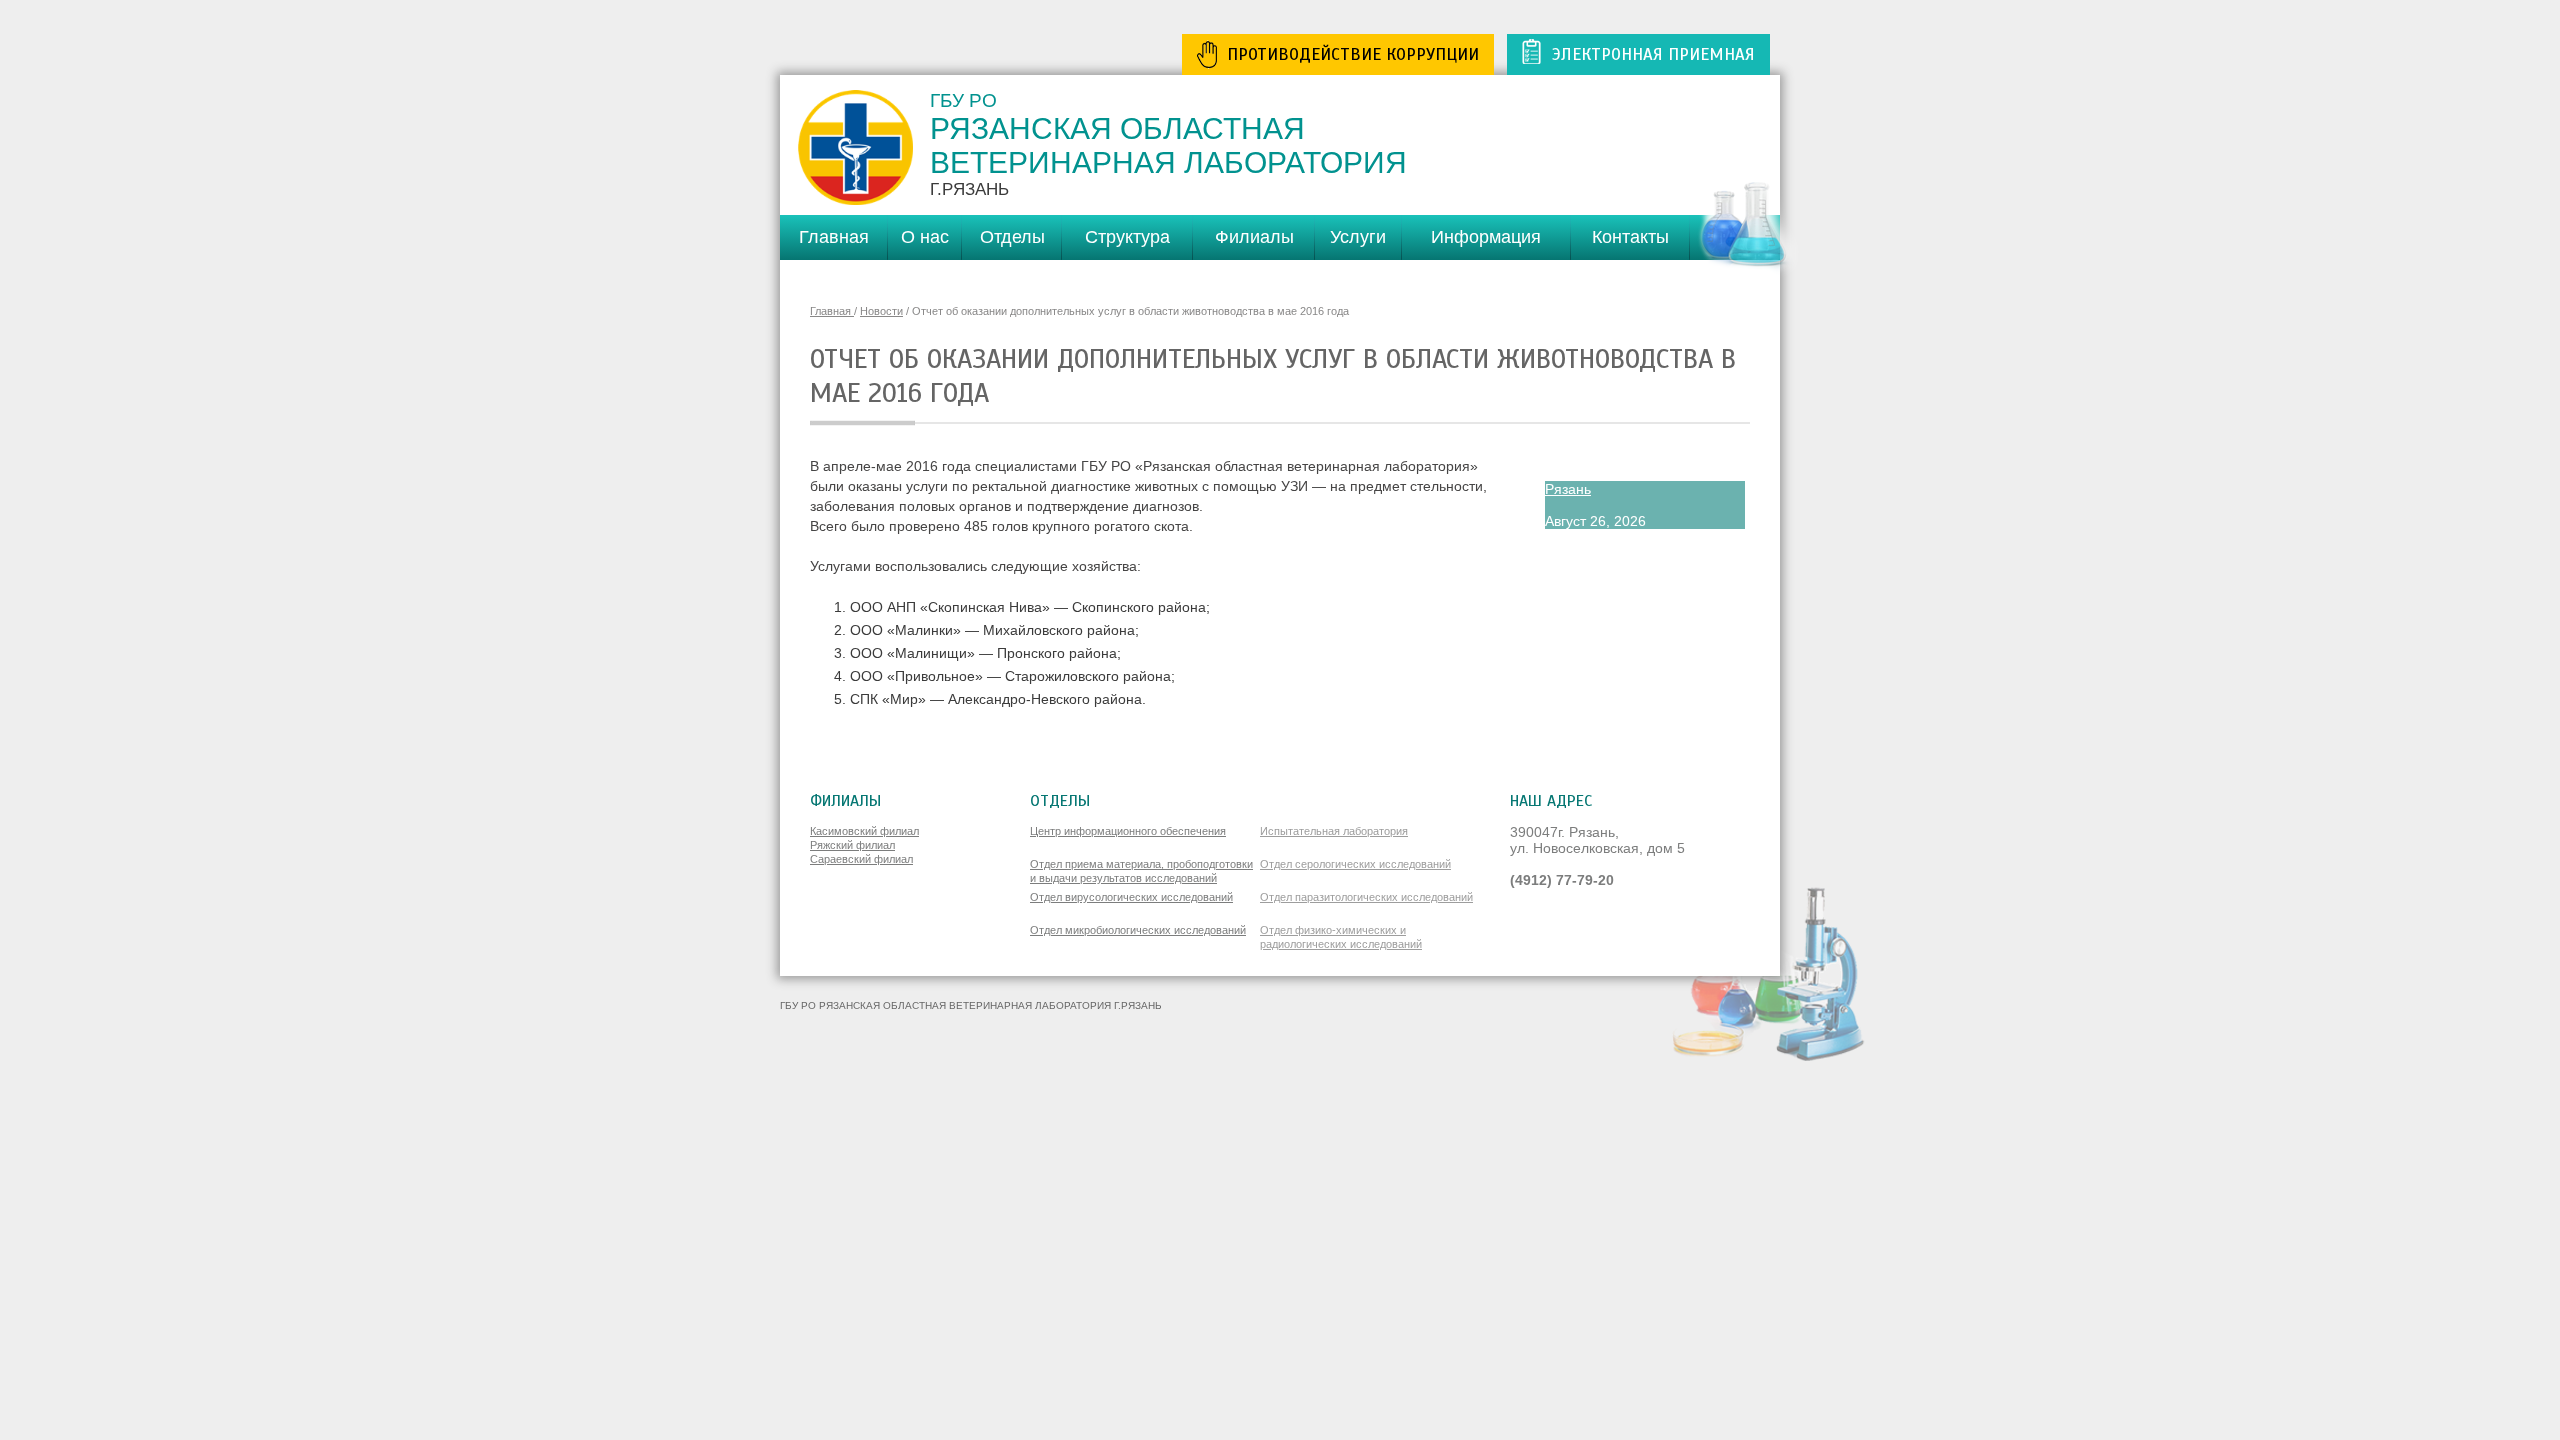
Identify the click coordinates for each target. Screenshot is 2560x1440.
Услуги (1358, 237)
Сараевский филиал (861, 859)
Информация (1486, 237)
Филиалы (1254, 237)
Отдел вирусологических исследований (1131, 897)
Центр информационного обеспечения (1128, 831)
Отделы (1012, 237)
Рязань (1568, 489)
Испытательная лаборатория (1334, 831)
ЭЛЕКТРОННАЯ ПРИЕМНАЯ (1653, 54)
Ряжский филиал (852, 845)
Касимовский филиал (864, 831)
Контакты (1630, 237)
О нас (925, 237)
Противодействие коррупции (1353, 54)
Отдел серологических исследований (1355, 864)
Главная (834, 237)
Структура (1127, 237)
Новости (881, 311)
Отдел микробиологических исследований (1138, 930)
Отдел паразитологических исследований (1366, 897)
